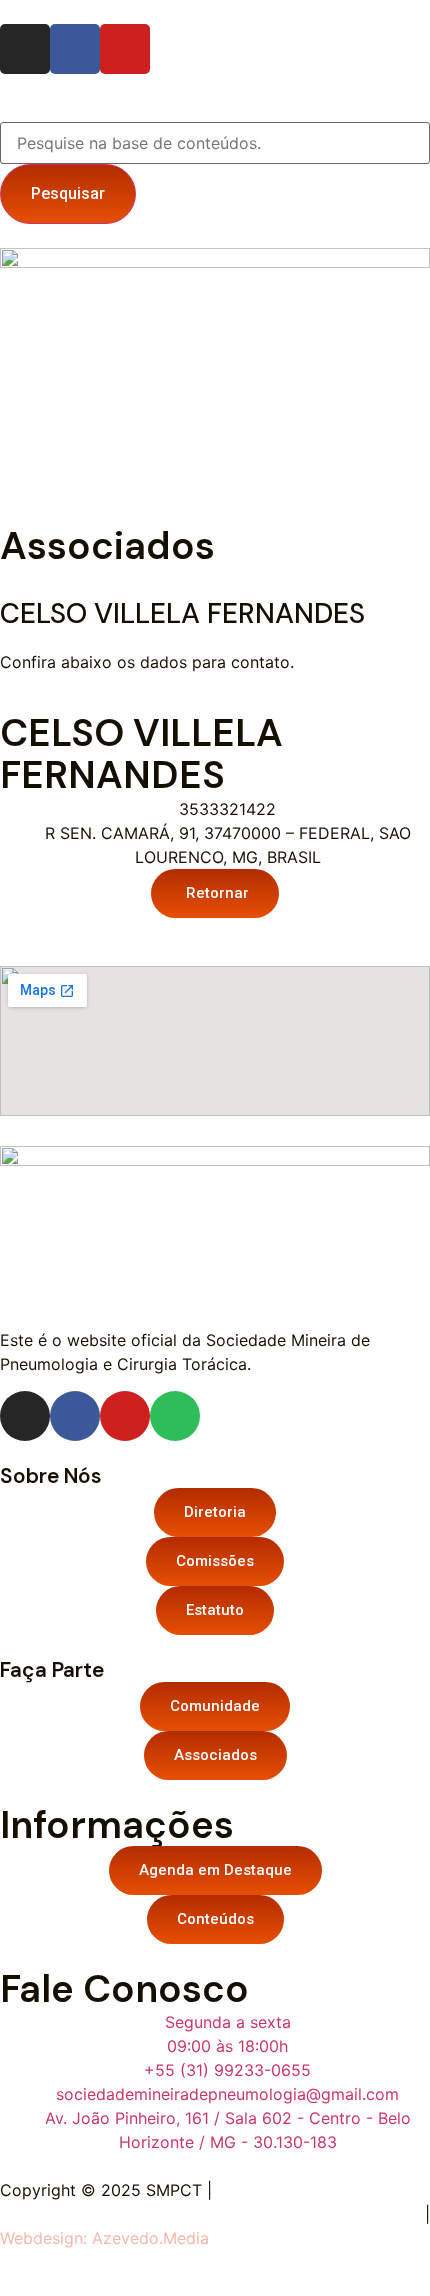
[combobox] (215, 143)
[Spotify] (175, 1416)
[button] (215, 466)
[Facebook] (75, 49)
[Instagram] (25, 49)
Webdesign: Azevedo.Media (104, 2238)
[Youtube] (125, 49)
